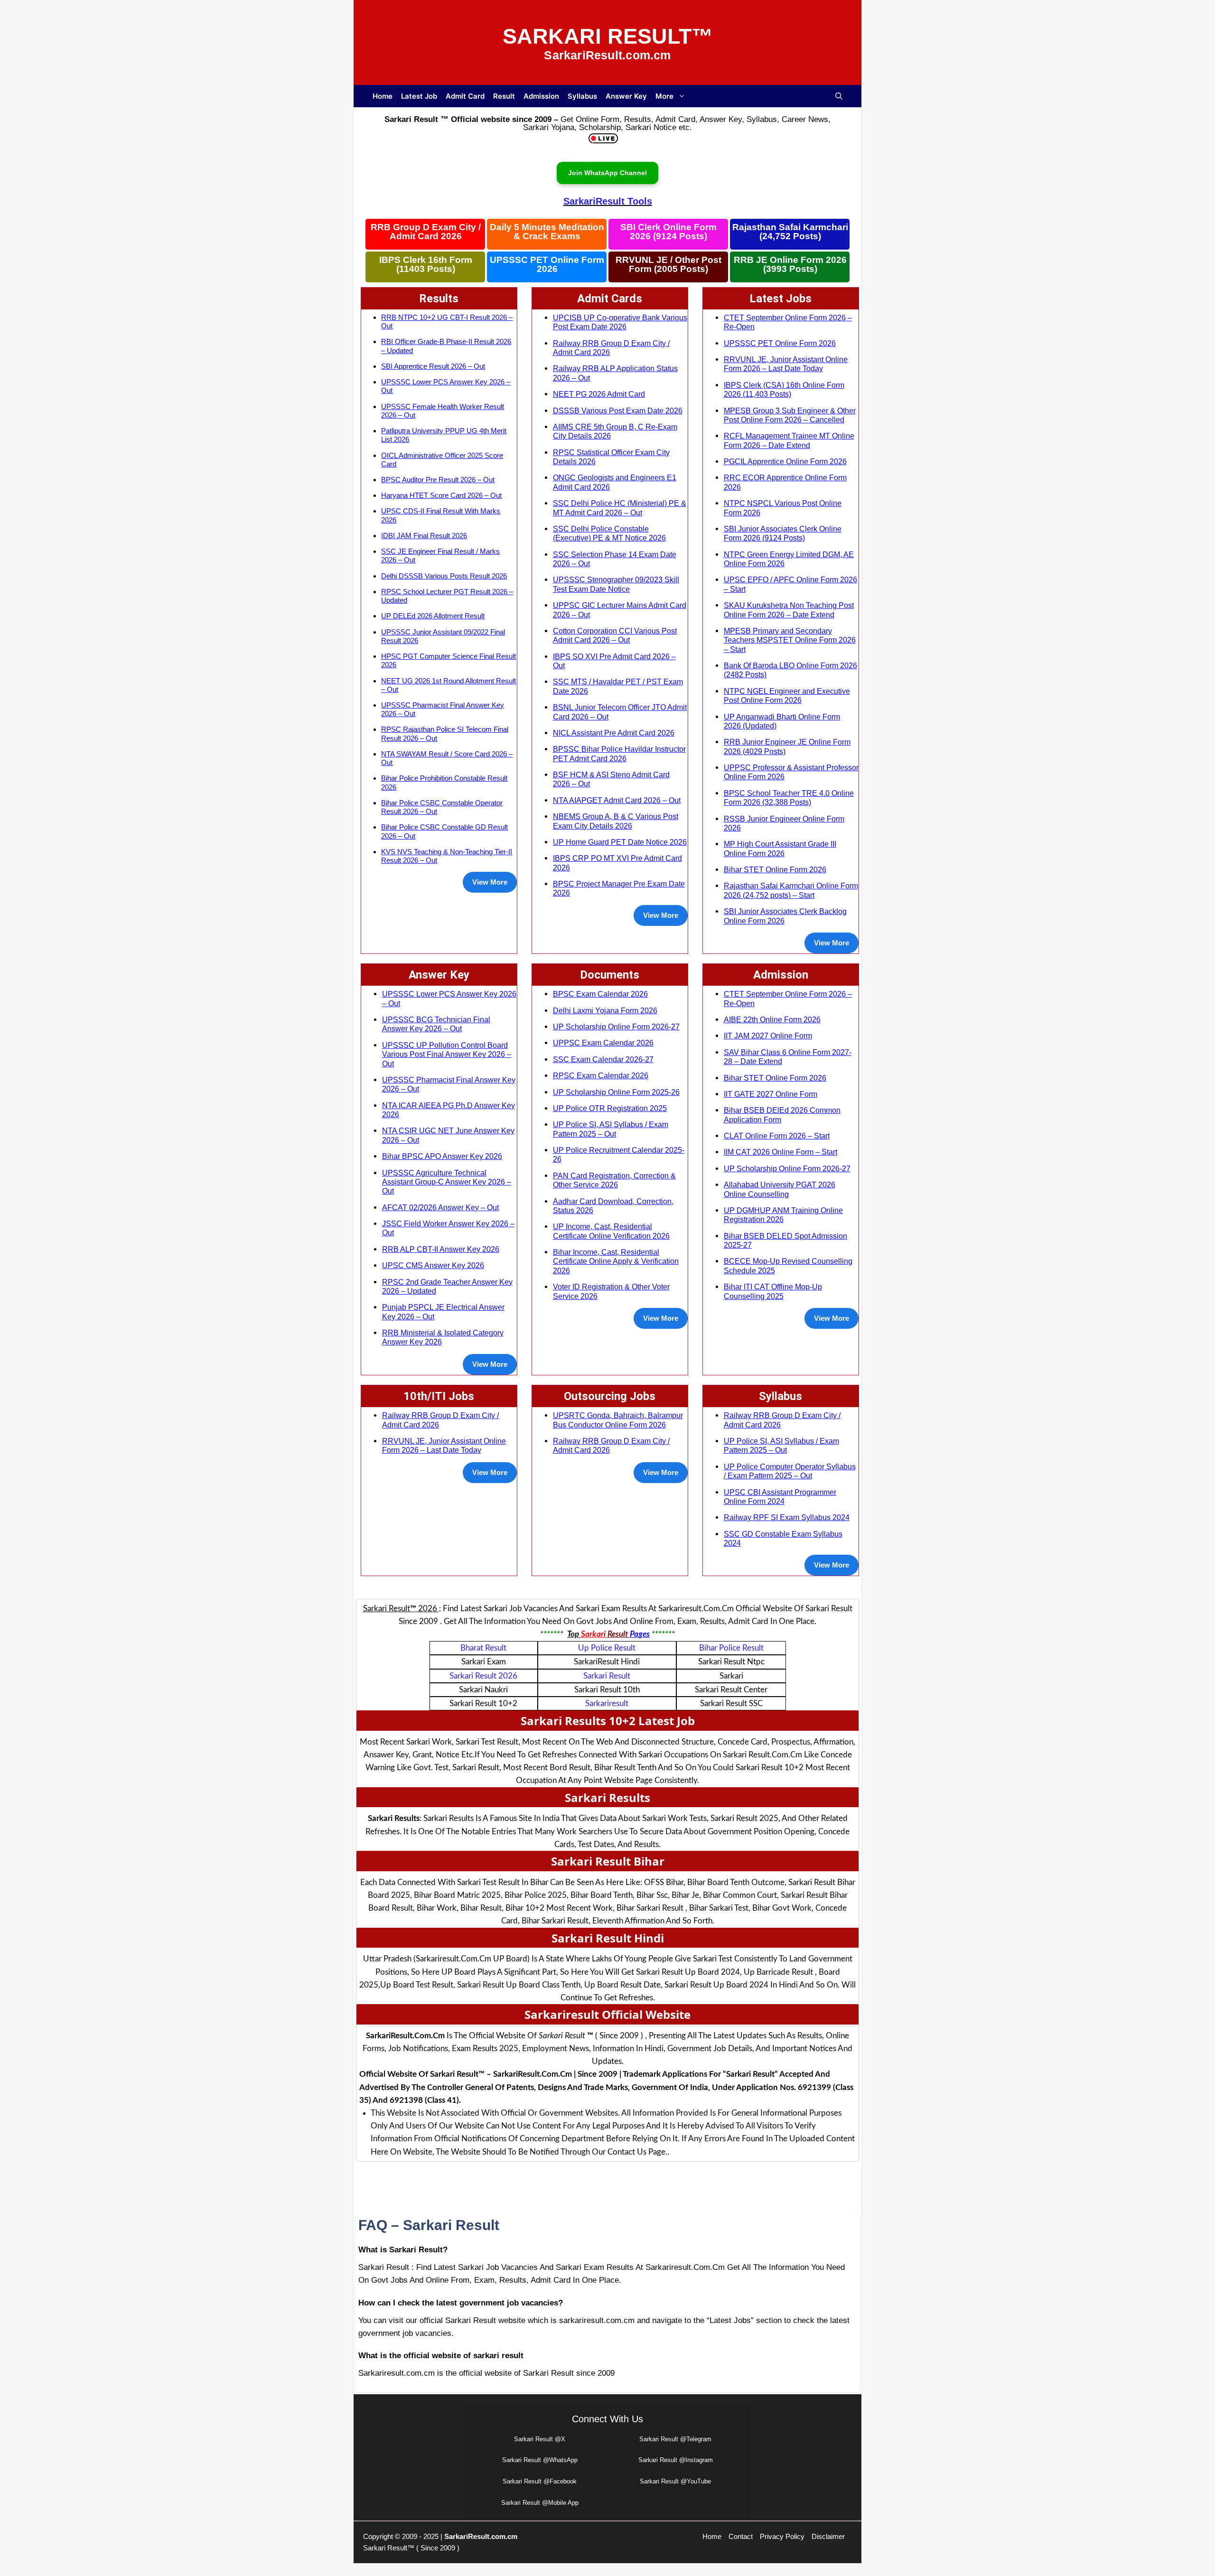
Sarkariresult (607, 1703)
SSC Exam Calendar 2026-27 (603, 1059)
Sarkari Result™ (608, 36)
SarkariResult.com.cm (481, 2536)
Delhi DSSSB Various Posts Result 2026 (444, 576)
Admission (541, 96)
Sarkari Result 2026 (483, 1676)
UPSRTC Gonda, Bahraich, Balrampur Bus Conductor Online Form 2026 (618, 1420)
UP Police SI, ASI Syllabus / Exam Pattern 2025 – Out (611, 1129)
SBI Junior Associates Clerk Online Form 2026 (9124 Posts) (783, 533)
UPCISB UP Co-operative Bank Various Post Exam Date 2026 (620, 322)
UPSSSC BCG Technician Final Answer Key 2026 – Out (436, 1024)
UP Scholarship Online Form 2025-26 (616, 1092)
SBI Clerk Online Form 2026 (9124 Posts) (668, 232)
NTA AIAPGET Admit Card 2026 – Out (617, 800)
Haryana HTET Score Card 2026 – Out (441, 495)
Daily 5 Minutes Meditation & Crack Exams (547, 232)
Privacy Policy (782, 2536)
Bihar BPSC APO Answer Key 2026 (442, 1156)
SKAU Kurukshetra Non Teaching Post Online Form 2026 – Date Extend (789, 610)
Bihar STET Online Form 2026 (775, 869)
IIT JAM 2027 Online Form (768, 1036)
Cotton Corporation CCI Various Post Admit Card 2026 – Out (615, 635)
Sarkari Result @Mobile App (540, 2503)
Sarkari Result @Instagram (676, 2460)
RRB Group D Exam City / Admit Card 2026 (426, 232)
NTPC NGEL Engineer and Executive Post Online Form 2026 (787, 695)
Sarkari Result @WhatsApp (540, 2460)
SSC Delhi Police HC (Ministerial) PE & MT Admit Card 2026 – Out (620, 508)
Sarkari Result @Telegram (675, 2439)
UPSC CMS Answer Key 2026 (433, 1265)
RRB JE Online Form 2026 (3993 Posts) (790, 265)
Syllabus (582, 96)
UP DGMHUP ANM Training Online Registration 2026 (783, 1215)
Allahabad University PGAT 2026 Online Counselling (780, 1189)
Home (383, 96)
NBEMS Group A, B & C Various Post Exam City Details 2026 (616, 821)
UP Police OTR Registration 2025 (610, 1108)
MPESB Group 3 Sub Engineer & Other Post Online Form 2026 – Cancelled (790, 415)
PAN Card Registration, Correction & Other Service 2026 (614, 1180)
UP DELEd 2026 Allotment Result (433, 616)
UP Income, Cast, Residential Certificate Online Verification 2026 (611, 1231)
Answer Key (626, 96)
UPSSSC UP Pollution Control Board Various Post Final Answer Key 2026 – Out (447, 1054)
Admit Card (465, 96)
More (664, 96)
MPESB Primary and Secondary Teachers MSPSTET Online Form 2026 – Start (790, 640)
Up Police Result (607, 1648)
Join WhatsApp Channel (607, 173)
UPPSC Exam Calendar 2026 (603, 1043)
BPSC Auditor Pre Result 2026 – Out (438, 480)
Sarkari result (607, 1676)
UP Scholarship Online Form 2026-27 (616, 1027)
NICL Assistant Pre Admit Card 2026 (614, 733)
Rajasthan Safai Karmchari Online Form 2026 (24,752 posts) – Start (791, 890)
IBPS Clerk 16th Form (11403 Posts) (426, 265)
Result (504, 96)
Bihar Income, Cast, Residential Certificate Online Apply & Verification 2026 (616, 1261)
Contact (741, 2536)
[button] (839, 96)
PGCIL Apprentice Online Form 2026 (785, 461)
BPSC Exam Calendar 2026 (600, 994)
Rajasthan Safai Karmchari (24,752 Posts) (790, 232)
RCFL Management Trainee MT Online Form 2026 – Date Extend (789, 440)
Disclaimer (828, 2536)
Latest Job (419, 96)
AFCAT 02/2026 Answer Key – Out (440, 1207)
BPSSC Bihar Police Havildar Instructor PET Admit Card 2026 (619, 753)
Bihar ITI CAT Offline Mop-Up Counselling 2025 (773, 1291)
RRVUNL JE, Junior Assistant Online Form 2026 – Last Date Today (786, 364)
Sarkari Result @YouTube (675, 2481)
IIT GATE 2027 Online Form (771, 1094)
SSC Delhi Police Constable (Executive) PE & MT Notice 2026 (609, 533)
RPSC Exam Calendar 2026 (601, 1075)
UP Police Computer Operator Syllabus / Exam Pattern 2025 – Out (790, 1471)
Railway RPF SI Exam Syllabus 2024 (787, 1517)
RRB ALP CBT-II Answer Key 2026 (441, 1249)
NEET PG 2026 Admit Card (599, 394)
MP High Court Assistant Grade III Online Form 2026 (780, 848)
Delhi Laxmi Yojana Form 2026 (605, 1010)
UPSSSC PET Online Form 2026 (547, 265)
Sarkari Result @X (540, 2439)
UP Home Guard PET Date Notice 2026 (620, 842)
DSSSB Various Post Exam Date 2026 (618, 411)
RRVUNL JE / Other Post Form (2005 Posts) (668, 265)
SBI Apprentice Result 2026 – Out (433, 366)
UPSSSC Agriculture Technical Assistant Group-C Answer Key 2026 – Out (447, 1182)
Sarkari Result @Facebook (540, 2481)
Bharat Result (483, 1648)
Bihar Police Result (731, 1648)
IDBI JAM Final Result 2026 (424, 536)
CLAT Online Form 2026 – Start (777, 1136)
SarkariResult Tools (608, 201)
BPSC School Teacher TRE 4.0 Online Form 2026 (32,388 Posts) (789, 798)
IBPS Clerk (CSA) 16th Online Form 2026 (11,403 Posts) (784, 389)
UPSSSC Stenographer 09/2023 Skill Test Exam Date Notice (616, 584)
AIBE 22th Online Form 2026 (772, 1019)
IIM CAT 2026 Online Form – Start (780, 1152)
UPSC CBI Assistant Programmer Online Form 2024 (780, 1497)
